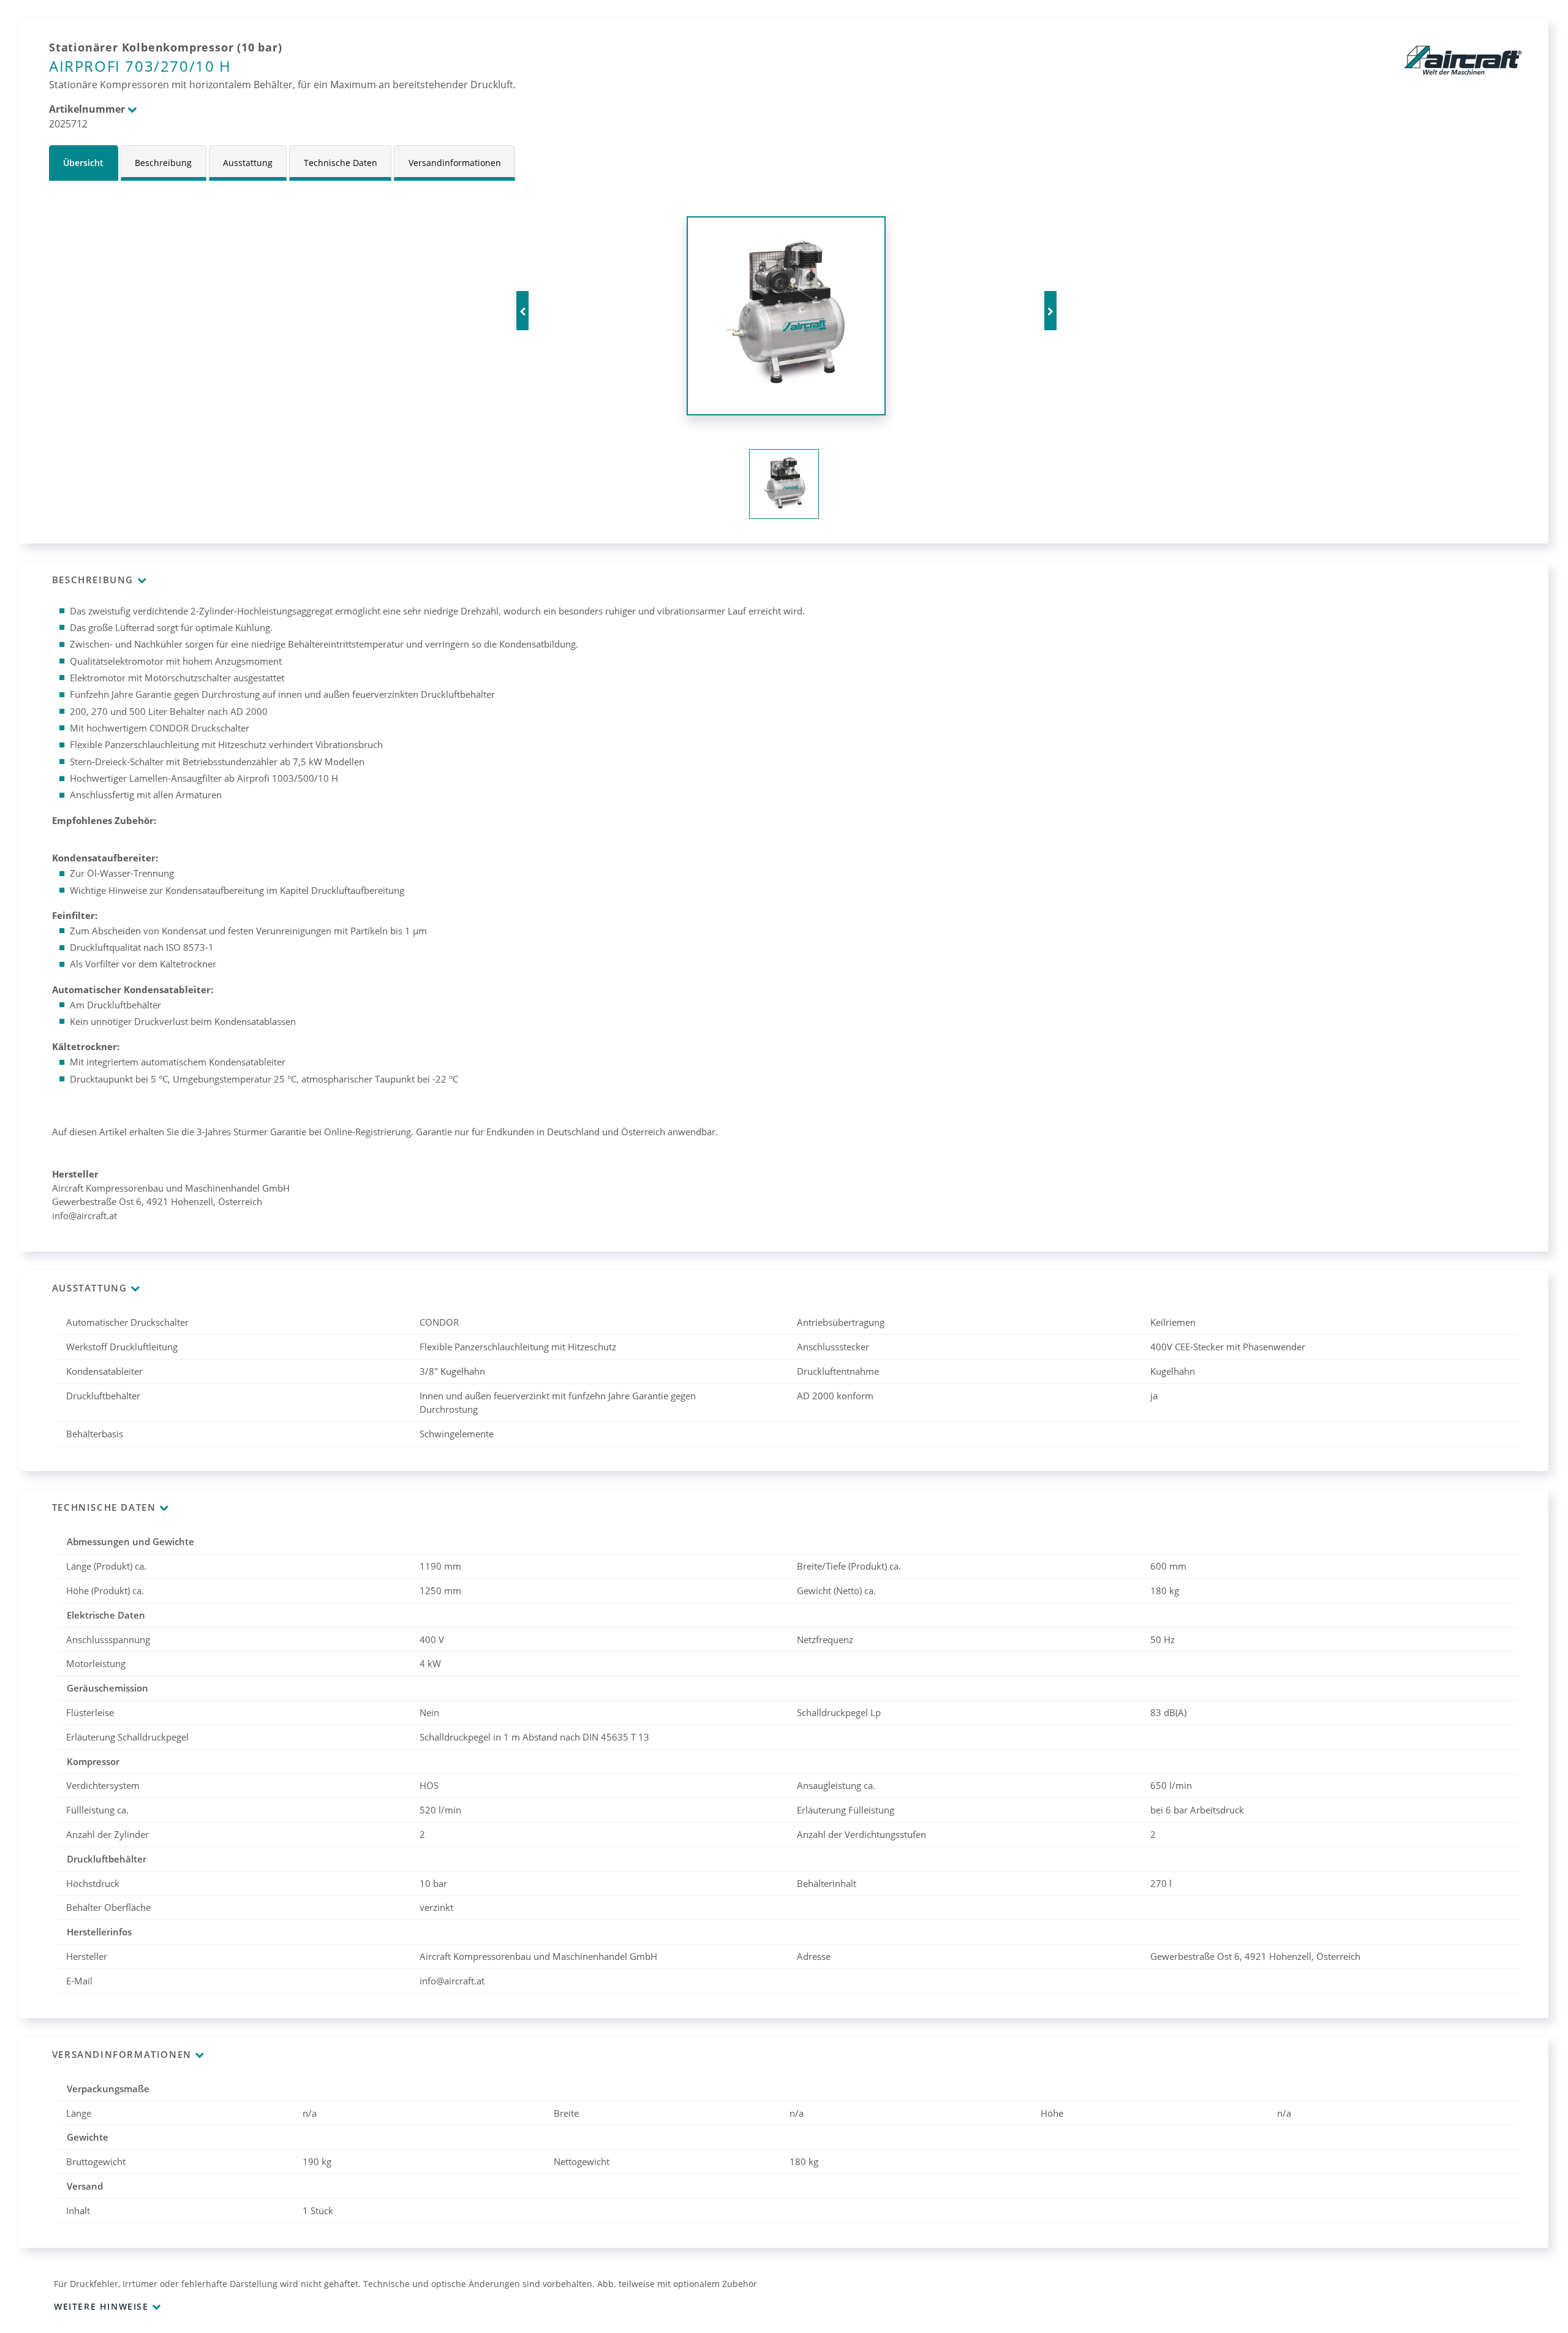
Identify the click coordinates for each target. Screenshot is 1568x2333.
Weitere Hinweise (101, 2306)
